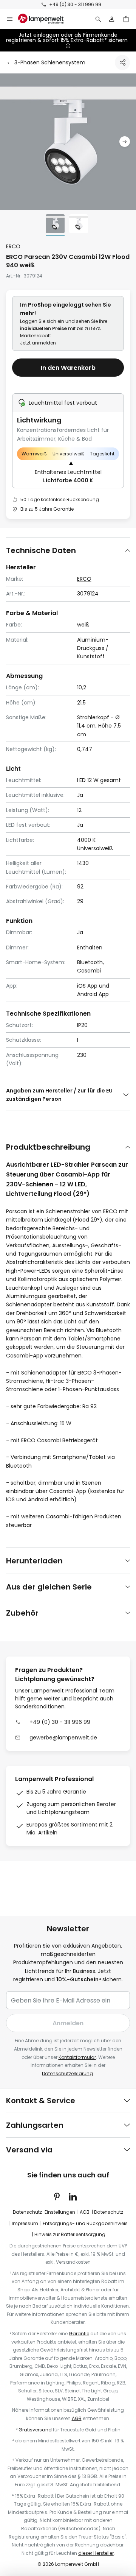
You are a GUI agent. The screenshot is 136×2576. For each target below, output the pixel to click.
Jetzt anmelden (38, 343)
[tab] (68, 550)
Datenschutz (109, 2212)
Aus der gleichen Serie (49, 1587)
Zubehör (22, 1613)
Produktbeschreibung (48, 1147)
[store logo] (45, 19)
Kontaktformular (77, 2057)
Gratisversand (35, 2430)
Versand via (29, 2150)
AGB (85, 2212)
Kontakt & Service (41, 2101)
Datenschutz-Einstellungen (44, 2212)
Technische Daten (41, 550)
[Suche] (98, 19)
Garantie (79, 2334)
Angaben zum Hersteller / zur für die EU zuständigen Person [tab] (59, 1095)
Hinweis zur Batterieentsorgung (70, 2234)
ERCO (13, 246)
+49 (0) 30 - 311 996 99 (75, 4)
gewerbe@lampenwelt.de (63, 1738)
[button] (125, 142)
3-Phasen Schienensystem (50, 62)
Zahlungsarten (35, 2125)
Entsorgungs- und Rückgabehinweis (85, 2223)
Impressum (25, 2223)
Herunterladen (34, 1561)
